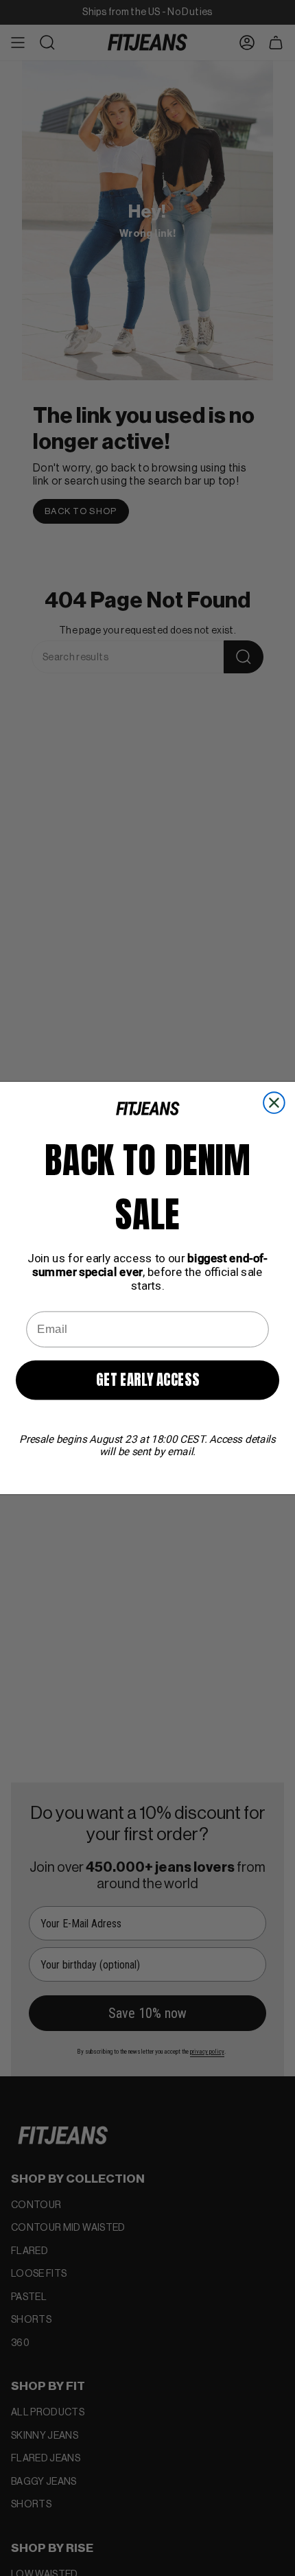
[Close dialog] (274, 1103)
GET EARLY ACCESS (147, 1380)
